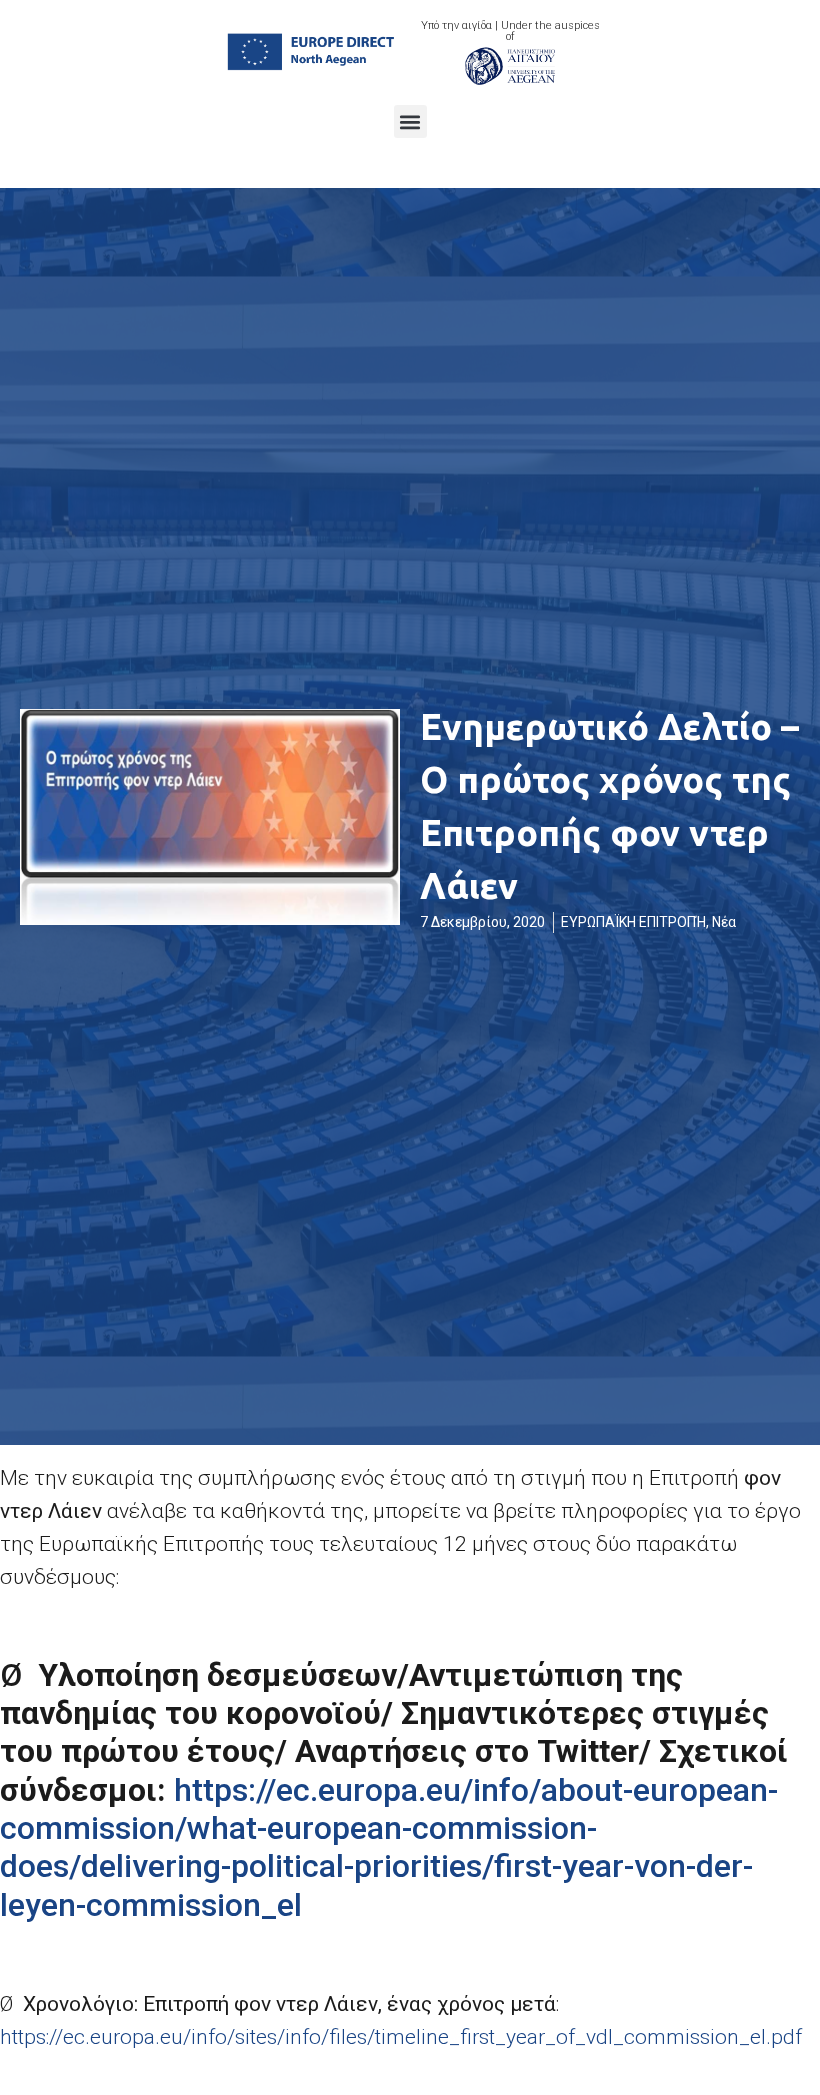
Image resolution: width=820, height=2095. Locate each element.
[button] (410, 121)
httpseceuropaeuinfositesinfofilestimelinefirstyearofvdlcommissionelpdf (401, 2037)
